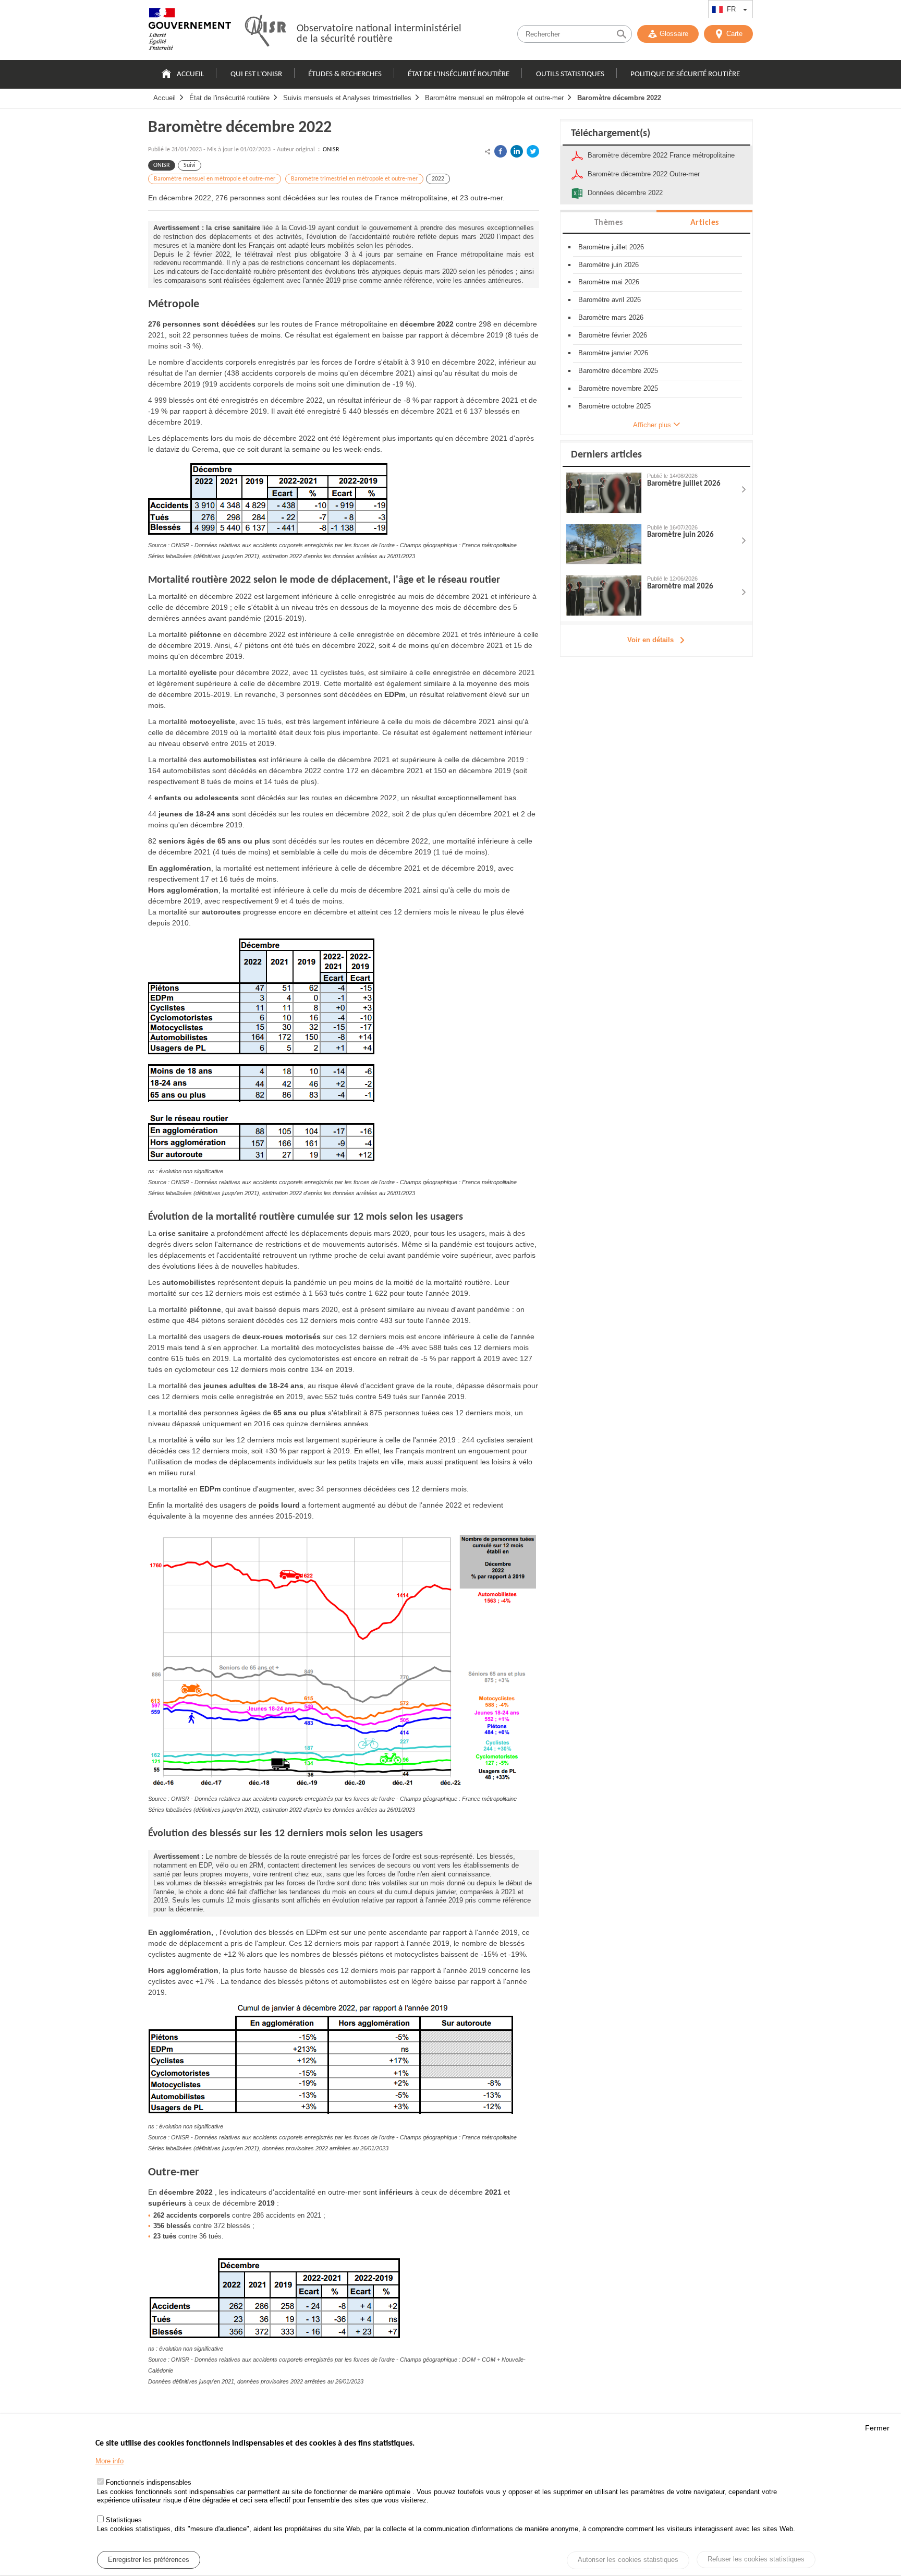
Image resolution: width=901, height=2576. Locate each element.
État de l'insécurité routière (459, 74)
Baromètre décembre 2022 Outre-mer (644, 174)
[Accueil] (190, 31)
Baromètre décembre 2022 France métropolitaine (661, 155)
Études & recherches (345, 74)
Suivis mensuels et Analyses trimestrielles (347, 98)
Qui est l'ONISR (256, 74)
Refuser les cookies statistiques (756, 2559)
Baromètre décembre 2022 (619, 98)
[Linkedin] (517, 151)
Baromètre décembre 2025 (618, 371)
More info (109, 2461)
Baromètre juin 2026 (608, 265)
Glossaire (674, 34)
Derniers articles (606, 455)
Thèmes (609, 223)
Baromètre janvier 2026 (613, 353)
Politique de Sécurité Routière (685, 74)
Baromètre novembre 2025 (618, 388)
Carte (734, 34)
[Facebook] (501, 151)
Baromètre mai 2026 (609, 282)
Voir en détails (650, 640)
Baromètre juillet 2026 (611, 247)
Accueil (190, 74)
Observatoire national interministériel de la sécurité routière (379, 34)
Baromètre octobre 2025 (614, 406)
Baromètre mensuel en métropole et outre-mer (494, 98)
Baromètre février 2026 (613, 335)
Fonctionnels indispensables (149, 2483)
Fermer (877, 2428)
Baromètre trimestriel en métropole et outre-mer (354, 179)
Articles (705, 223)
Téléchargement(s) (611, 134)
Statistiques (124, 2520)
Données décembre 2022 (625, 193)
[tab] (608, 222)
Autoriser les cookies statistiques (628, 2560)
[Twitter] (533, 151)
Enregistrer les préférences (149, 2560)
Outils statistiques (570, 74)
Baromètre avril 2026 (610, 300)
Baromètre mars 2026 (611, 317)
